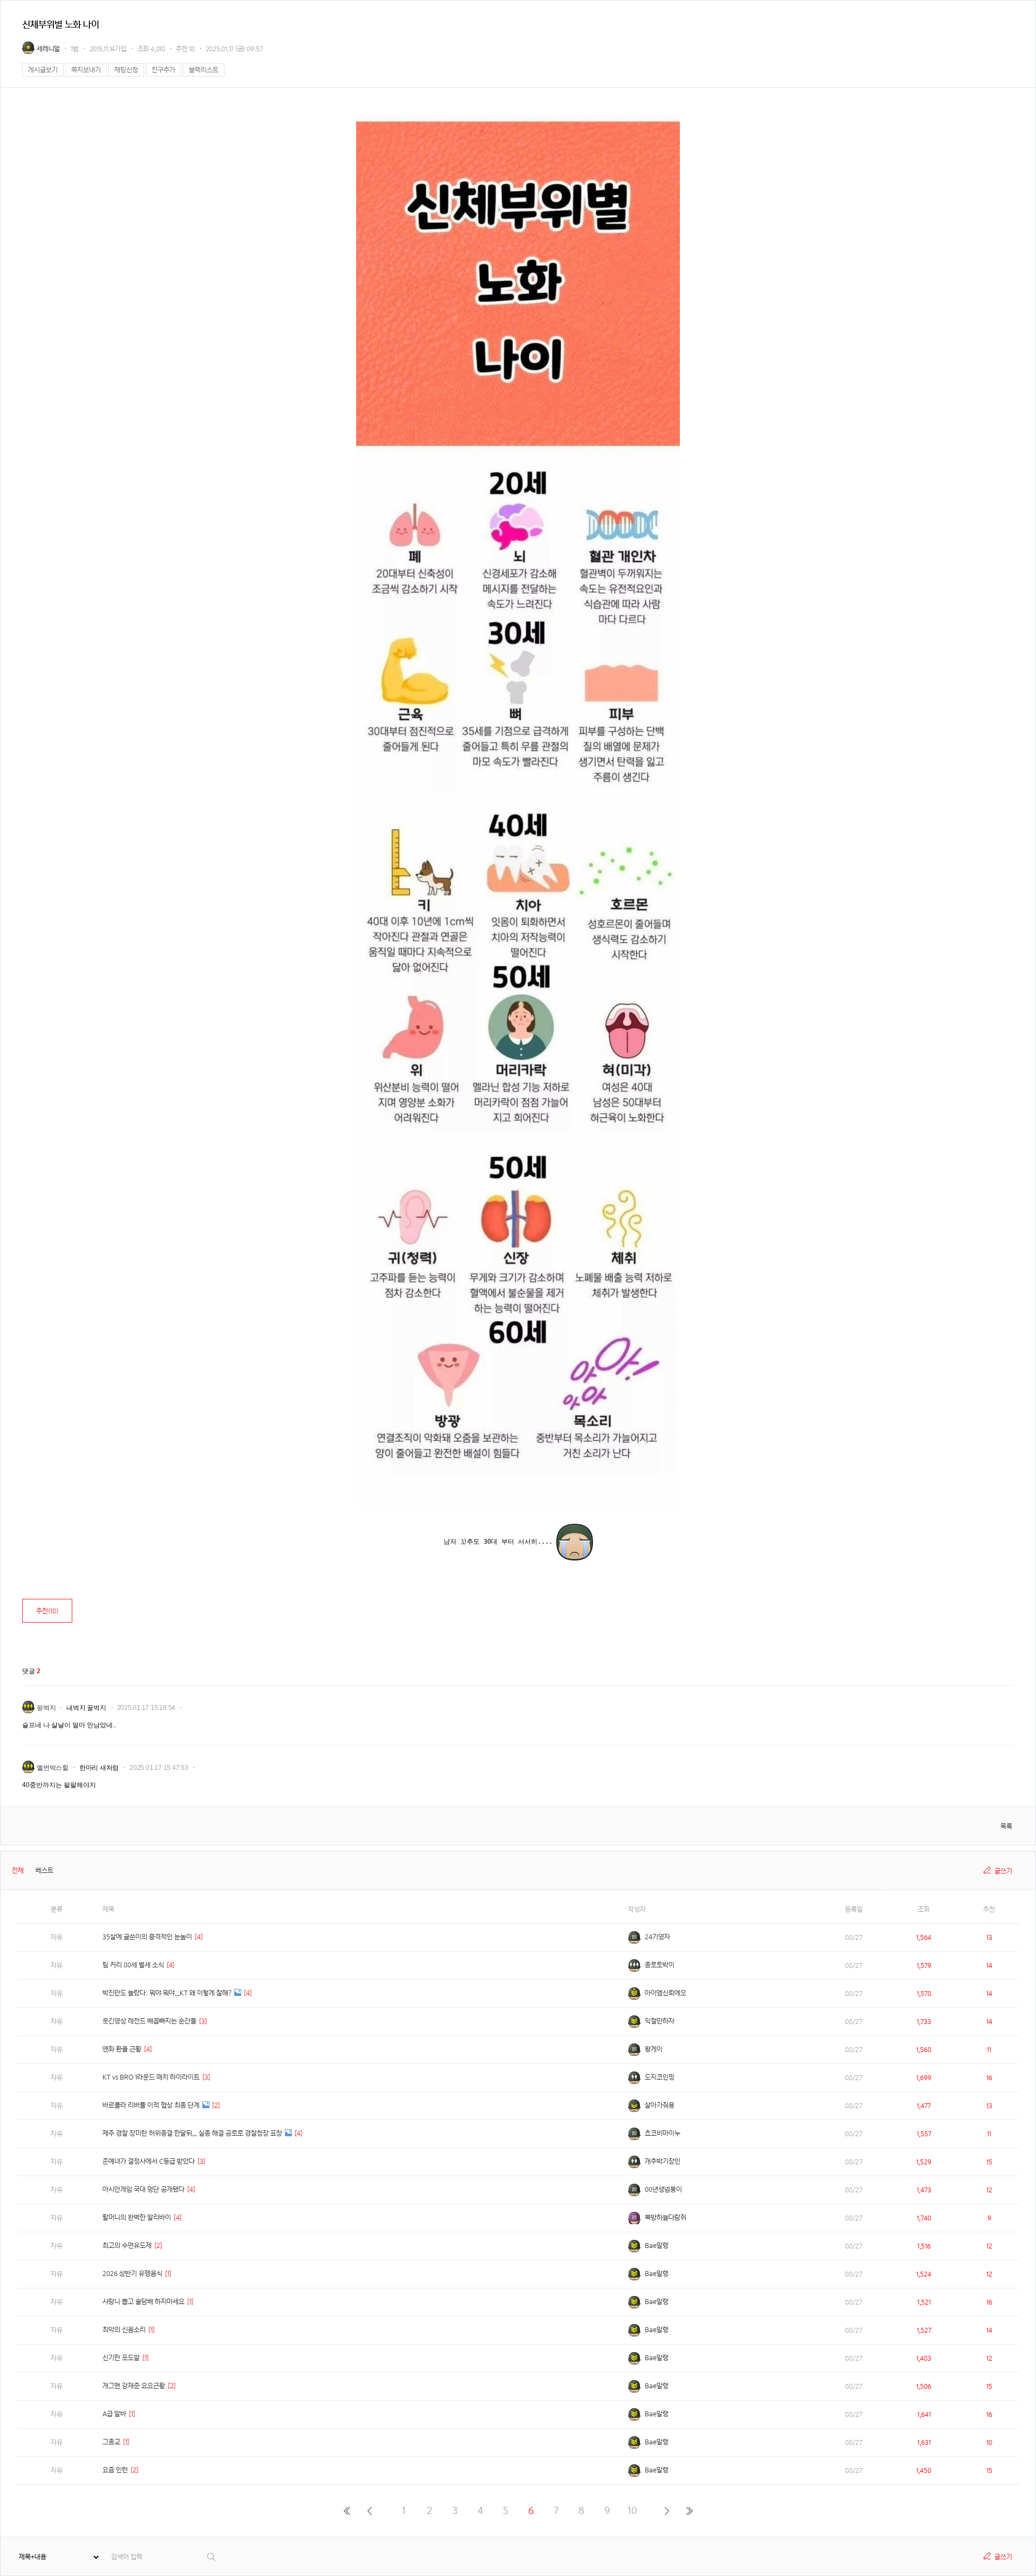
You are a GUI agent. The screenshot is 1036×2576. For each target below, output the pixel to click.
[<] (369, 2511)
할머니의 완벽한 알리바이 (137, 2217)
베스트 (45, 1870)
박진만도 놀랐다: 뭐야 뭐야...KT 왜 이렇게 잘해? (167, 1993)
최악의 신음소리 (124, 2330)
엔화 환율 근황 (122, 2049)
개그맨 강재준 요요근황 (134, 2386)
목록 (1006, 1826)
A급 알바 (114, 2414)
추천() (47, 1611)
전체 (18, 1870)
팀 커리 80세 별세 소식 (133, 1965)
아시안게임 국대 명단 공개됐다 (144, 2189)
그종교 (111, 2442)
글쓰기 (1003, 1871)
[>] (667, 2511)
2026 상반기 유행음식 (132, 2274)
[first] (347, 2511)
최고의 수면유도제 (127, 2246)
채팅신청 (126, 70)
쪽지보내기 (86, 70)
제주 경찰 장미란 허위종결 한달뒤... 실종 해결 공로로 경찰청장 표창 (192, 2133)
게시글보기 (43, 70)
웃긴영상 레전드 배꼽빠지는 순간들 (149, 2021)
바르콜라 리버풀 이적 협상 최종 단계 (151, 2105)
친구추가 (163, 70)
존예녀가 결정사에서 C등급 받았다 (149, 2161)
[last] (689, 2511)
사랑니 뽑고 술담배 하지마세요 (144, 2302)
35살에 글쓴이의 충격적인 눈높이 (147, 1937)
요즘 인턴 (115, 2470)
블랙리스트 (204, 70)
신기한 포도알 (121, 2358)
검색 (212, 2557)
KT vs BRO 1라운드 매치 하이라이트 (151, 2077)
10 (632, 2510)
